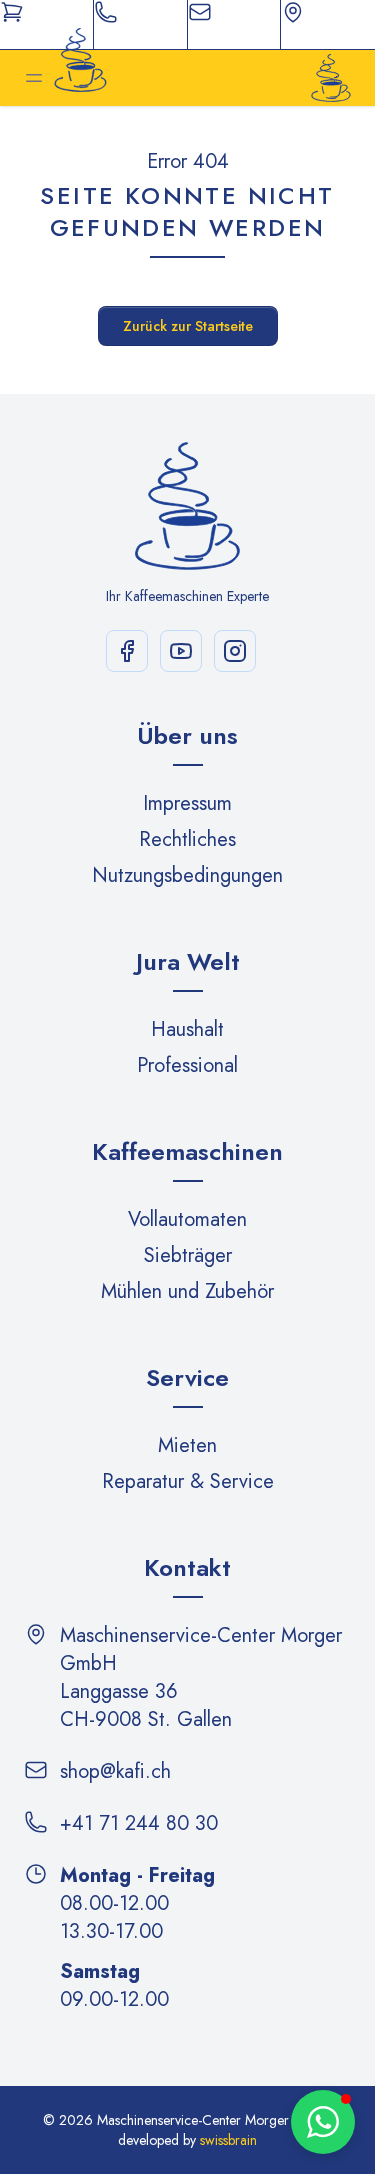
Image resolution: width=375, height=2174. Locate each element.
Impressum (187, 803)
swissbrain (228, 2140)
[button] (323, 2122)
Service (187, 1377)
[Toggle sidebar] (34, 78)
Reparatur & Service (188, 1481)
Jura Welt (188, 961)
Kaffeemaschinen (187, 1151)
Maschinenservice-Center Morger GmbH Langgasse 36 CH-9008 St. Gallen (201, 1678)
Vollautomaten (187, 1219)
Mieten (187, 1445)
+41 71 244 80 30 (139, 1824)
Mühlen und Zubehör (187, 1291)
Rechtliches (187, 839)
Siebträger (188, 1255)
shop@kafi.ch (115, 1772)
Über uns (187, 735)
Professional (187, 1065)
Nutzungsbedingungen (187, 875)
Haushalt (187, 1029)
